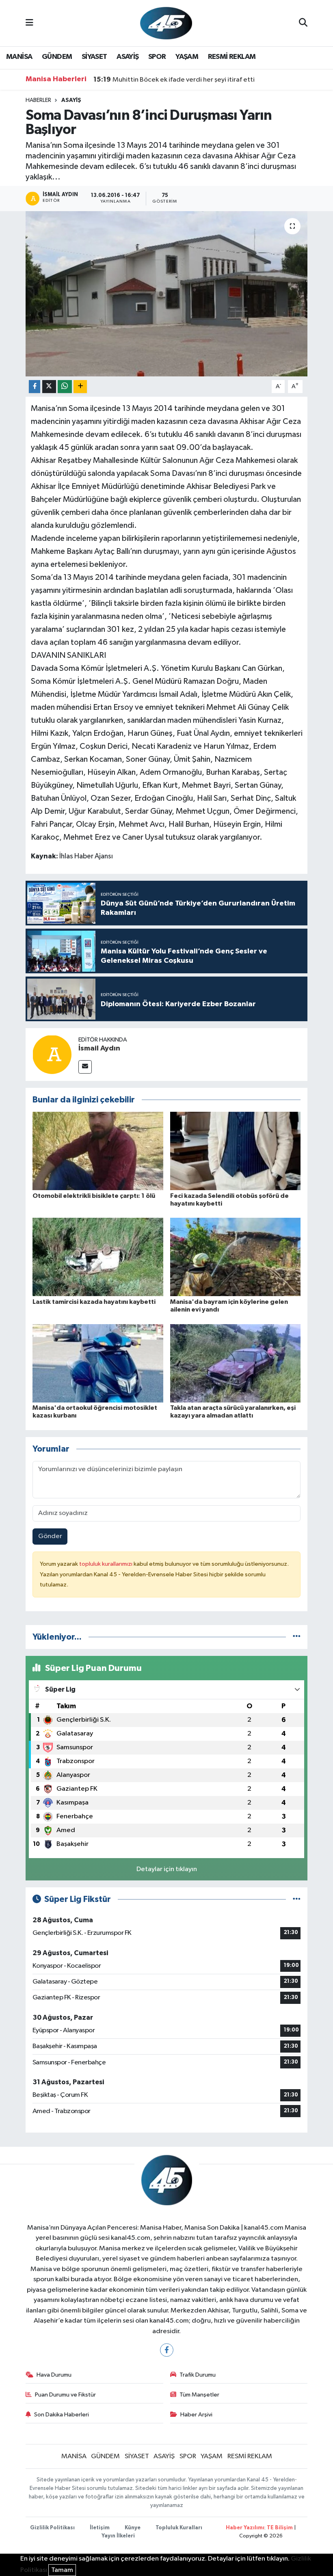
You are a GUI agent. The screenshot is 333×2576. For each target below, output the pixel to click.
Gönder (50, 1536)
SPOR (157, 57)
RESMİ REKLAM (232, 57)
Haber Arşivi (196, 2415)
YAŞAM (187, 57)
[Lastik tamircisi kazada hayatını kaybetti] (98, 1257)
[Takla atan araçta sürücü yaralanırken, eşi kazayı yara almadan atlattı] (236, 1363)
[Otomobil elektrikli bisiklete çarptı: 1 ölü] (98, 1151)
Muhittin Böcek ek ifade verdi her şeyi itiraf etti (174, 80)
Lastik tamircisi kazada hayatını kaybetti (94, 1302)
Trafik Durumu (198, 2375)
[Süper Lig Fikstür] (297, 1899)
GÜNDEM (57, 57)
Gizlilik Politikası (52, 2528)
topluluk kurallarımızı (106, 1564)
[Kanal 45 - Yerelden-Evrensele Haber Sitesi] (166, 23)
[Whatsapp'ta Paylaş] (65, 387)
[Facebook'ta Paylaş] (35, 387)
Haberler (38, 100)
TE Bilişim (280, 2528)
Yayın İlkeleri (118, 2536)
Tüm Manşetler (199, 2395)
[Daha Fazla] (80, 387)
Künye (133, 2528)
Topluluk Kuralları (179, 2528)
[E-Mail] (85, 1067)
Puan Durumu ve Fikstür (65, 2395)
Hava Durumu (54, 2375)
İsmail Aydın (99, 1048)
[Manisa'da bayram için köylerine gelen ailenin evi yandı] (236, 1257)
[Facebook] (167, 2350)
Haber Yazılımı (245, 2528)
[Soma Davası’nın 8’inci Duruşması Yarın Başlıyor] (167, 294)
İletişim (100, 2528)
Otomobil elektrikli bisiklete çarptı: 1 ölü (94, 1196)
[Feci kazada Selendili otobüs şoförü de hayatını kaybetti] (236, 1151)
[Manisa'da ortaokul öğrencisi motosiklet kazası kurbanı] (98, 1363)
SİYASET (94, 57)
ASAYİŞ (128, 57)
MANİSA (19, 57)
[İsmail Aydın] (52, 1054)
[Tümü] (297, 1637)
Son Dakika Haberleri (62, 2415)
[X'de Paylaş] (49, 387)
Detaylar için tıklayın (167, 1869)
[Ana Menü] (29, 23)
